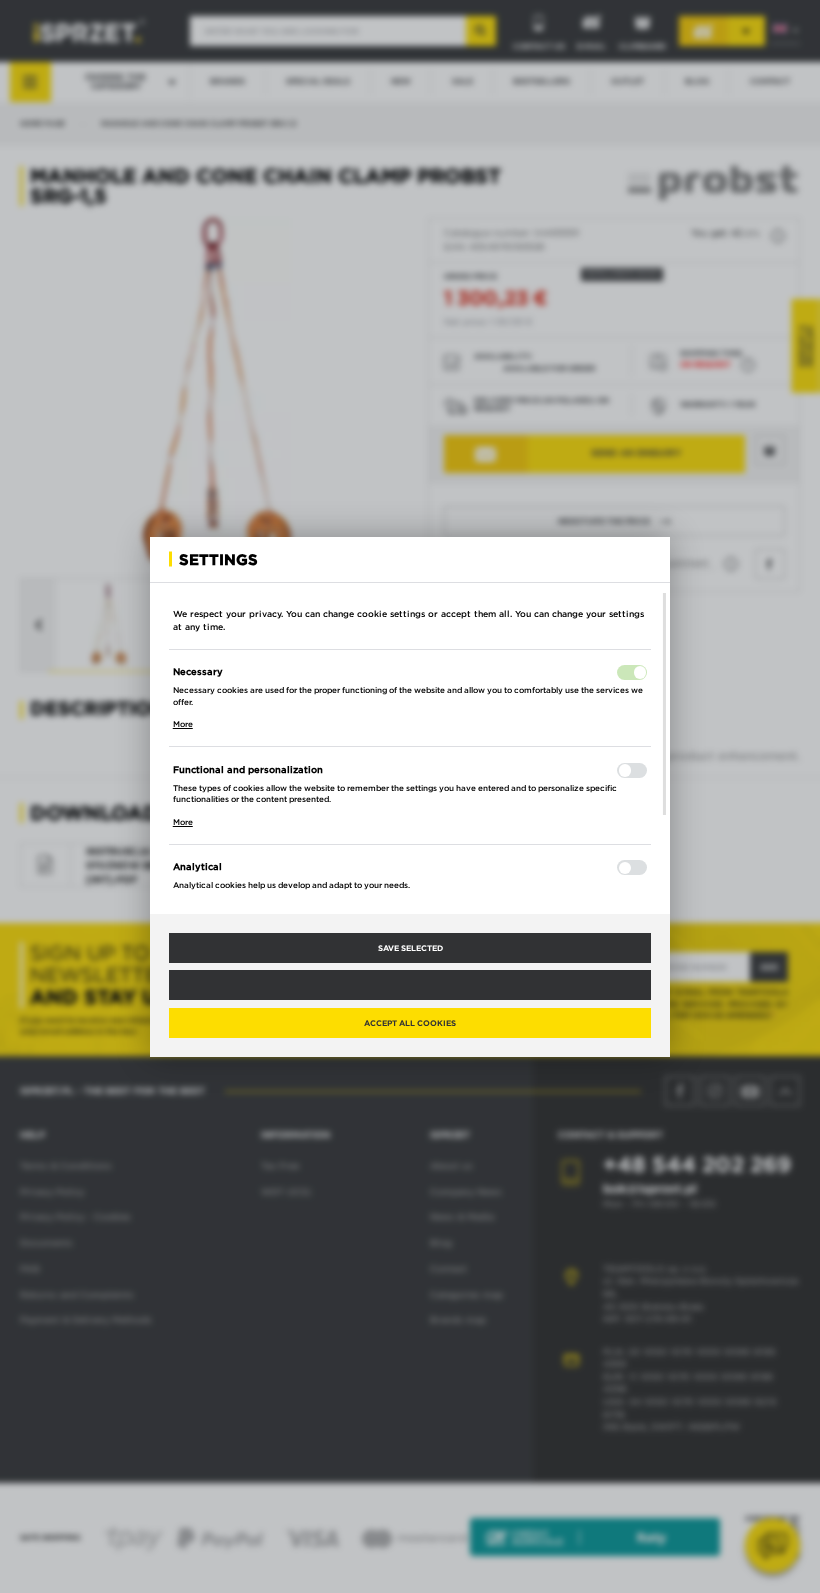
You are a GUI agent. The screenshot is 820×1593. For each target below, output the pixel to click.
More (183, 724)
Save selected (410, 948)
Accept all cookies (410, 1023)
